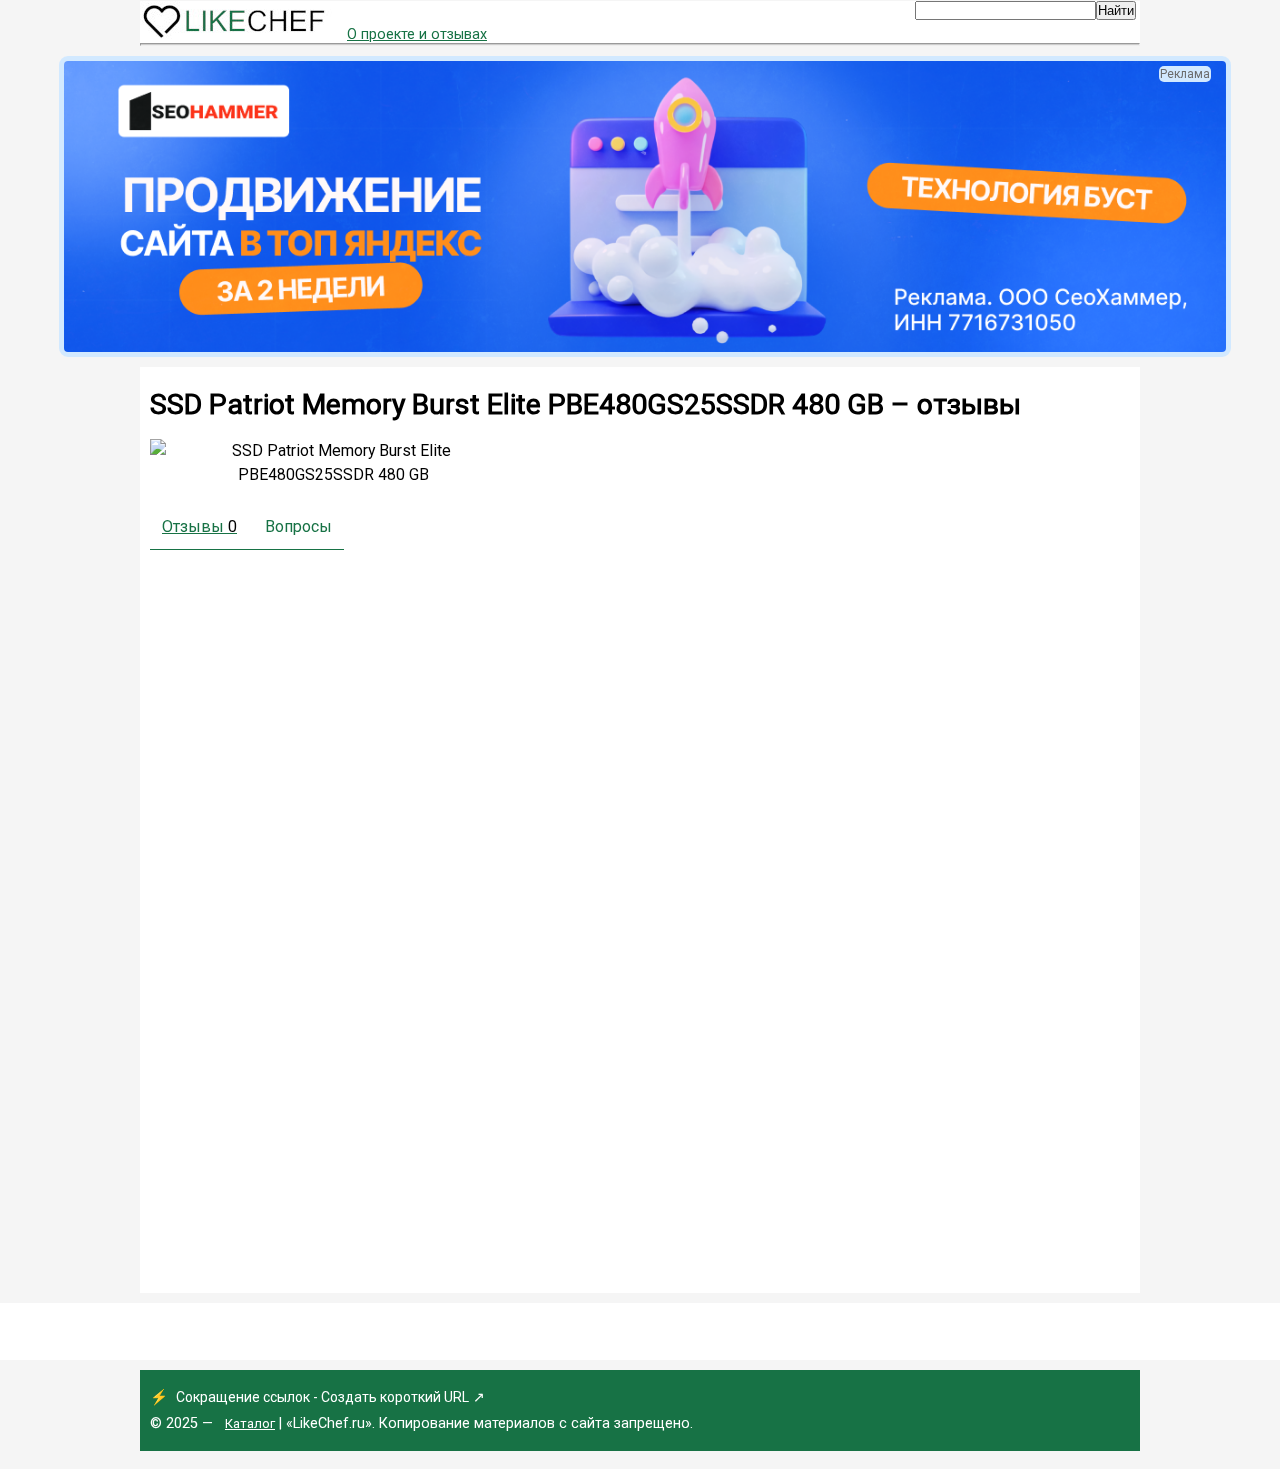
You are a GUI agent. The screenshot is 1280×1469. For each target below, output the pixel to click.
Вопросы (298, 526)
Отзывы (199, 526)
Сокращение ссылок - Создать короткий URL (322, 1397)
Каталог (250, 1423)
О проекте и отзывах (417, 34)
